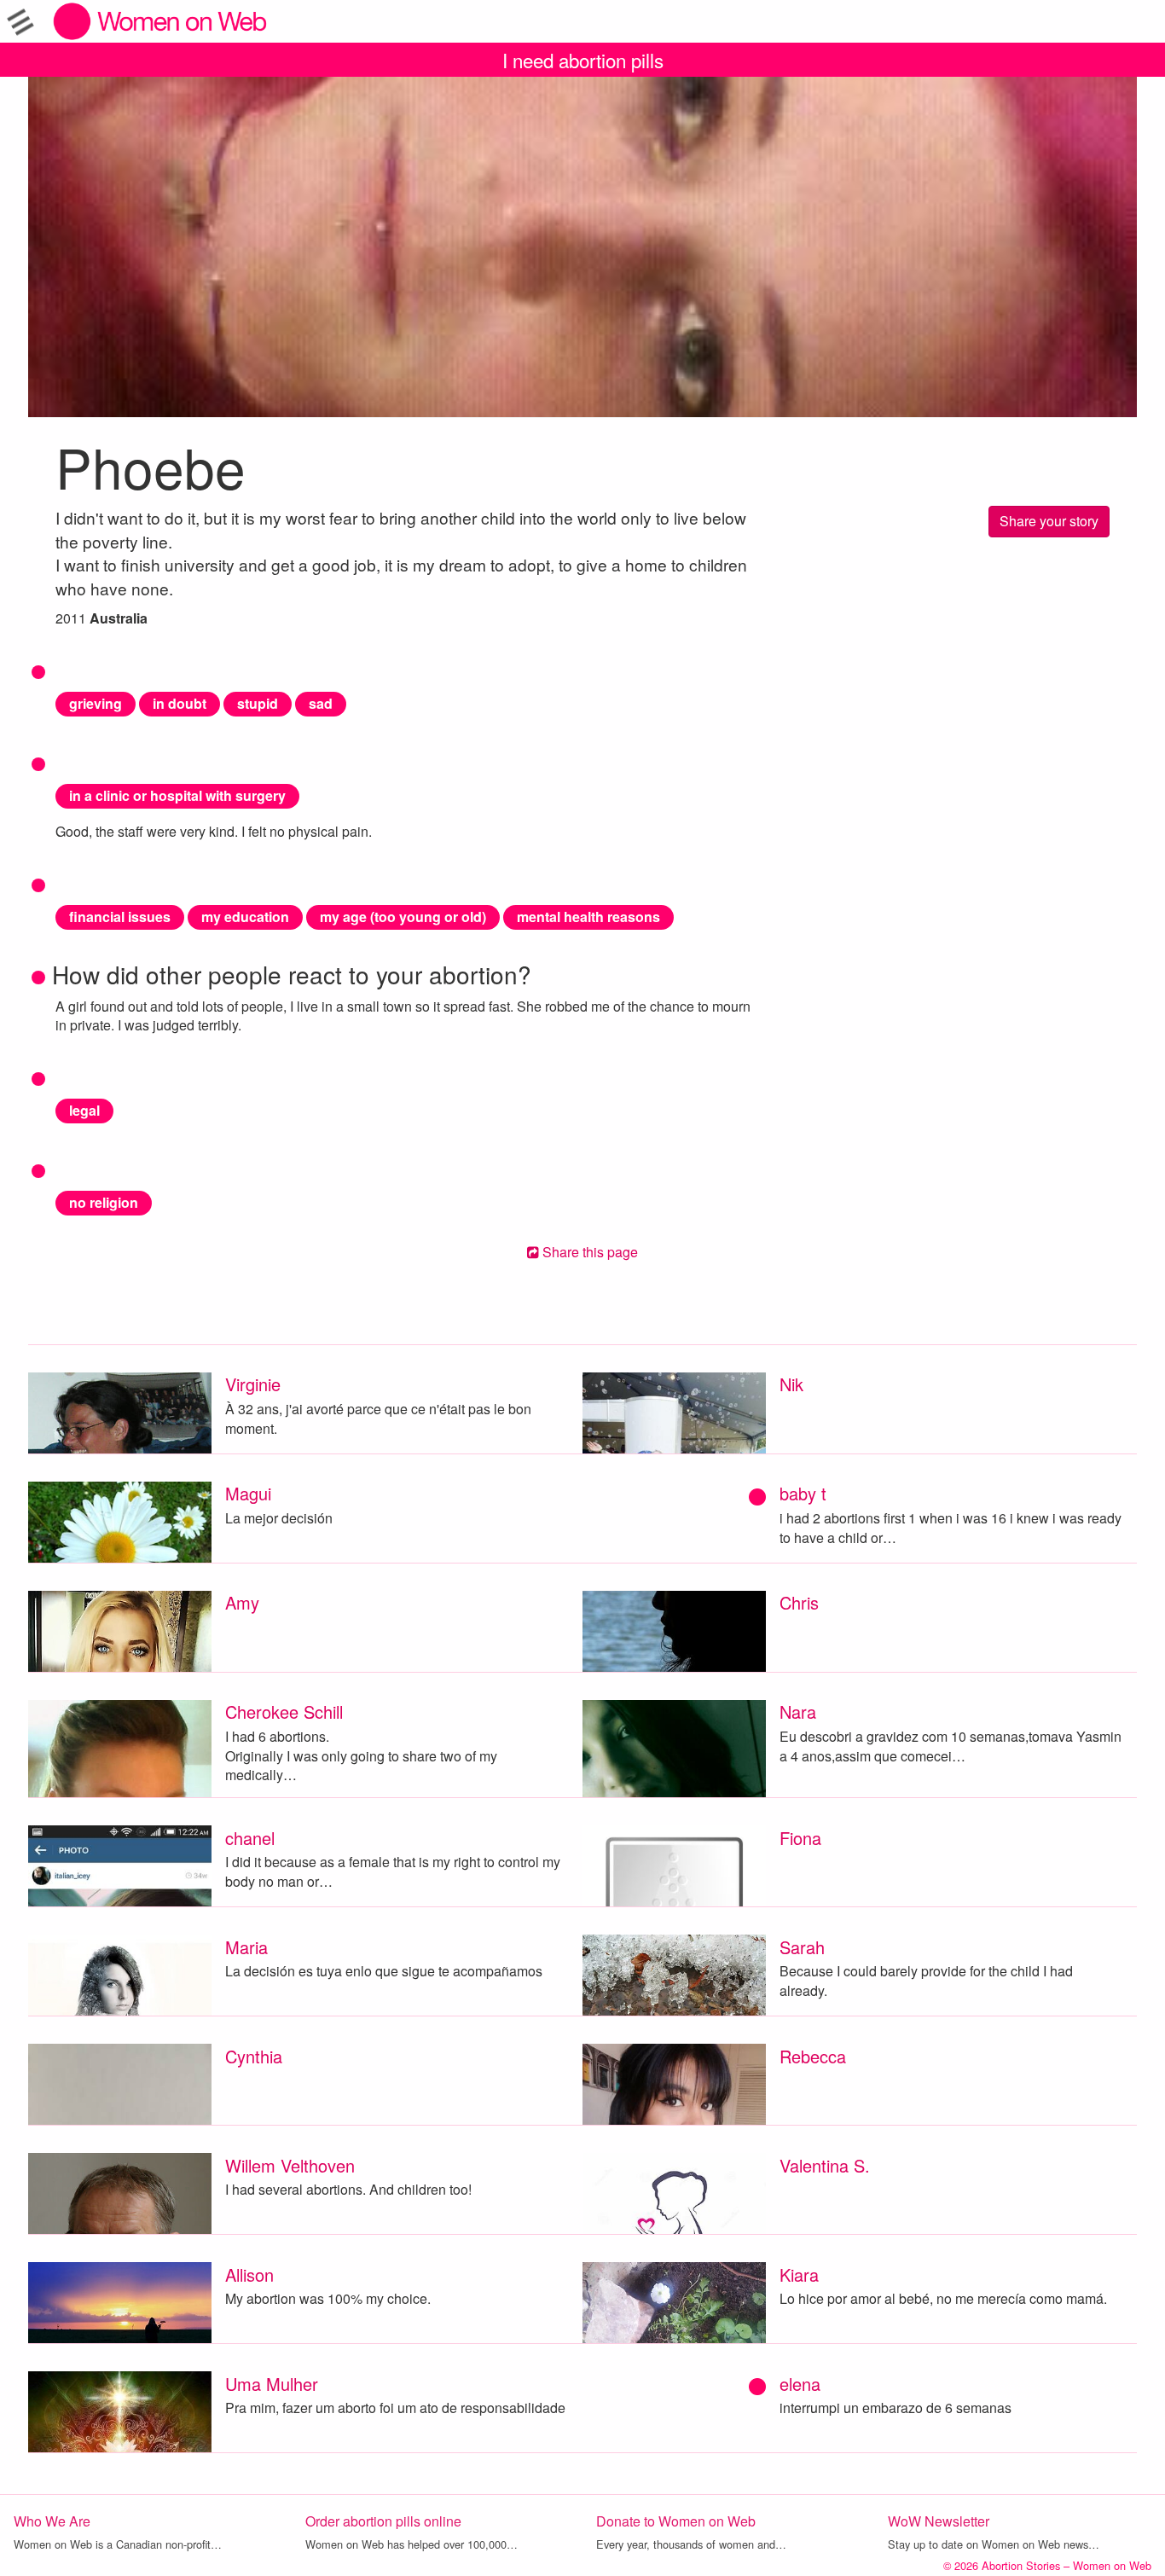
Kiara (799, 2274)
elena (800, 2384)
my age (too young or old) (403, 917)
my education (245, 917)
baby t (803, 1493)
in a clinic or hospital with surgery (177, 795)
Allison (249, 2274)
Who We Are (52, 2521)
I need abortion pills (583, 60)
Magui (248, 1493)
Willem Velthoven (290, 2165)
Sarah (802, 1947)
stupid (258, 703)
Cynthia (254, 2056)
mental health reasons (588, 917)
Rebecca (813, 2056)
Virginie (253, 1384)
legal (84, 1110)
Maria (246, 1947)
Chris (799, 1602)
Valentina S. (825, 2165)
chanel (250, 1838)
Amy (242, 1602)
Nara (798, 1712)
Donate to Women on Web (676, 2521)
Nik (791, 1384)
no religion (104, 1202)
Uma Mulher (272, 2384)
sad (321, 703)
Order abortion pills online (383, 2521)
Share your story (1049, 521)
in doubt (180, 703)
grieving (96, 703)
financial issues (120, 917)
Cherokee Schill (284, 1712)
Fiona (800, 1838)
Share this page (588, 1252)
